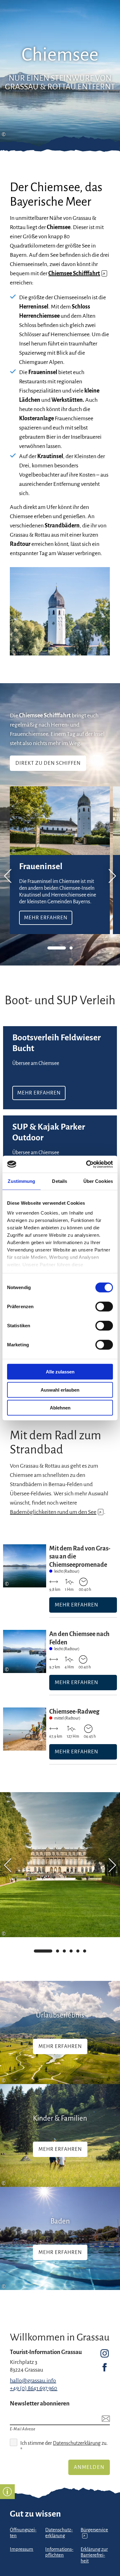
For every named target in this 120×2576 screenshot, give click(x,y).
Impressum (22, 2549)
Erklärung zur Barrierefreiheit (94, 2555)
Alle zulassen (60, 1372)
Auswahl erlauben (60, 1390)
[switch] (104, 1307)
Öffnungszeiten (23, 2533)
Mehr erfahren (60, 860)
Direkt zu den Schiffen (48, 763)
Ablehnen (60, 1408)
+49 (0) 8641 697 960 (34, 2388)
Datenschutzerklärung (77, 2443)
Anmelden (89, 2467)
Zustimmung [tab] (21, 1181)
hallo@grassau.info (33, 2380)
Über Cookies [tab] (98, 1181)
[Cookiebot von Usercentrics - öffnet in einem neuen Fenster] (86, 1164)
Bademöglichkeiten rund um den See (56, 1512)
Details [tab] (60, 1181)
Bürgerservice (94, 2533)
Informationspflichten (59, 2552)
